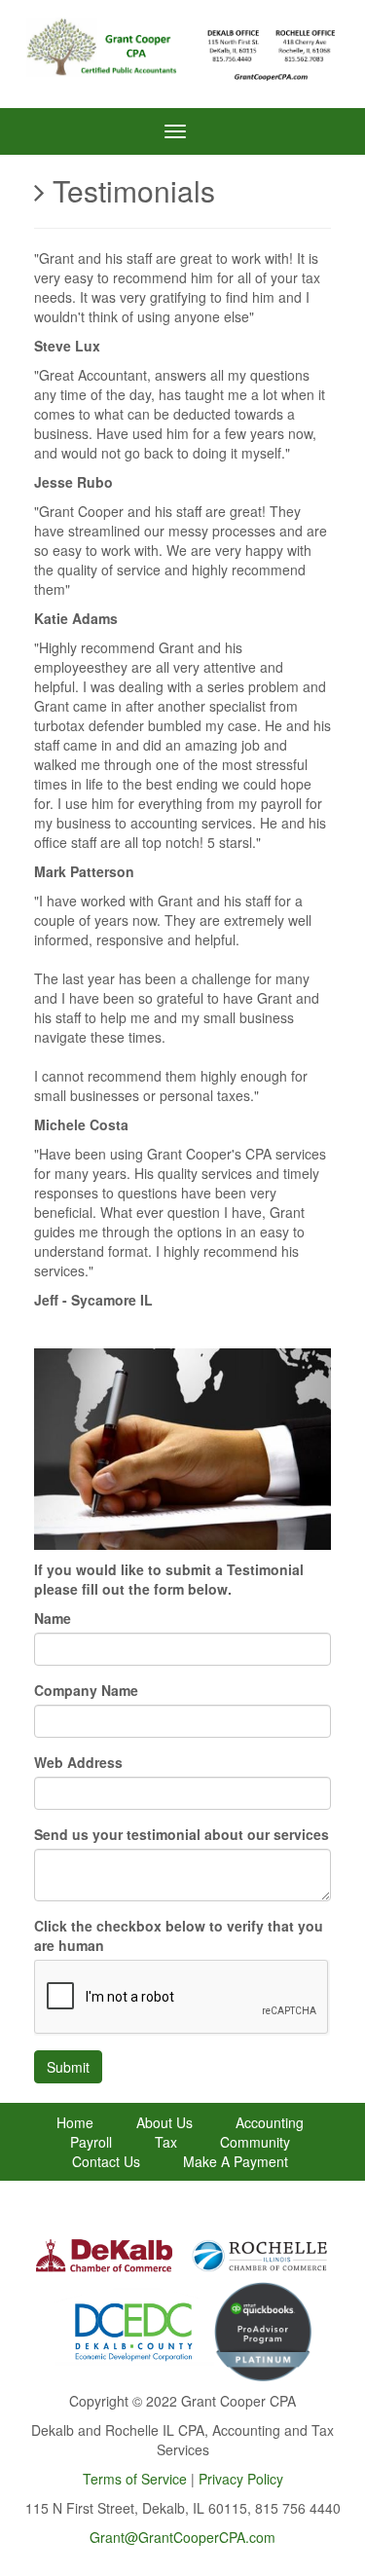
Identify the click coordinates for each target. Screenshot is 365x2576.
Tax (166, 2142)
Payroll (91, 2142)
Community (255, 2142)
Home (75, 2122)
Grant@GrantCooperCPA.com (182, 2537)
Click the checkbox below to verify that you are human (179, 1935)
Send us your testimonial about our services (182, 1834)
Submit (68, 2067)
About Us (164, 2122)
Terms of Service (135, 2479)
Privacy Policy (241, 2479)
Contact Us (106, 2161)
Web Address (78, 1762)
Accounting (270, 2122)
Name (53, 1618)
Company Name (86, 1690)
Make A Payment (236, 2161)
